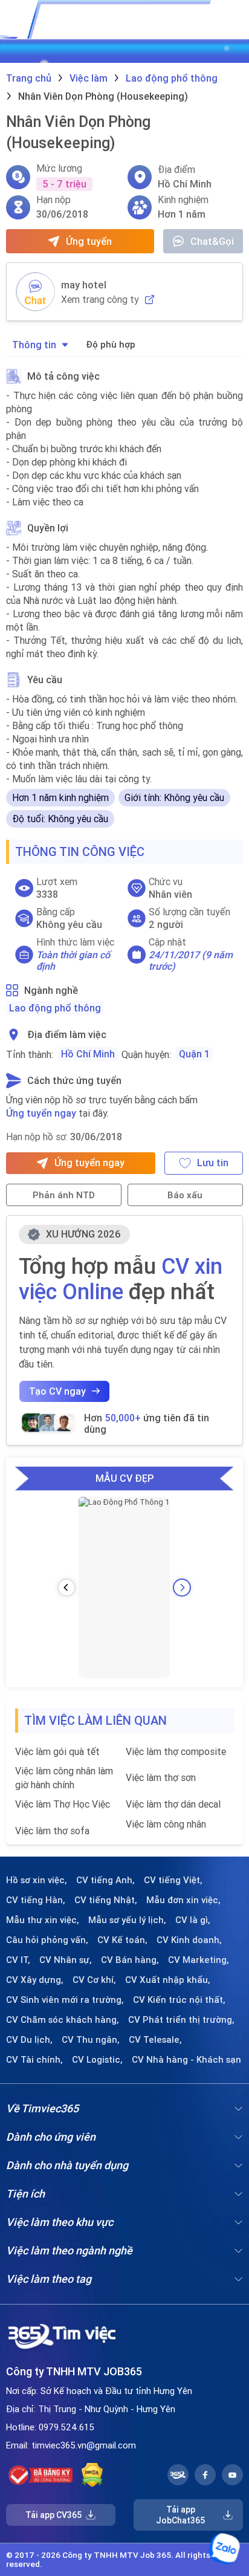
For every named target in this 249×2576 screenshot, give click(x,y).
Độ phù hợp (111, 344)
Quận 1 (194, 1054)
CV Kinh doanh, (189, 1940)
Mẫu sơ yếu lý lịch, (127, 1920)
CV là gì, (193, 1920)
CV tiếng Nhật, (106, 1900)
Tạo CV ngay (57, 1391)
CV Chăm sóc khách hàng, (63, 2020)
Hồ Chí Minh (88, 1054)
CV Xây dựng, (35, 1980)
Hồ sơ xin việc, (37, 1880)
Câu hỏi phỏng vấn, (47, 1940)
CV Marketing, (199, 1960)
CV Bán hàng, (130, 1960)
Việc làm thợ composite (176, 1751)
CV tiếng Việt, (173, 1880)
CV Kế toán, (122, 1940)
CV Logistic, (97, 2060)
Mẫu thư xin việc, (43, 1920)
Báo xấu (185, 1195)
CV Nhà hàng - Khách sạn (186, 2060)
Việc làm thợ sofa (52, 1831)
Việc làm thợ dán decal (173, 1804)
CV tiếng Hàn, (36, 1900)
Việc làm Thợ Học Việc (63, 1804)
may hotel (84, 285)
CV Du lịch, (29, 2040)
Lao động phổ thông (55, 1008)
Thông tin (34, 345)
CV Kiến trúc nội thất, (179, 2000)
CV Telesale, (155, 2040)
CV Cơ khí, (94, 1980)
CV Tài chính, (34, 2060)
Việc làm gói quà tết (57, 1751)
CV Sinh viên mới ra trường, (65, 2000)
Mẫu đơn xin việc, (183, 1900)
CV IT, (18, 1960)
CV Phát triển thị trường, (181, 2020)
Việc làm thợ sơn (161, 1777)
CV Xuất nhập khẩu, (168, 1980)
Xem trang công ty (100, 300)
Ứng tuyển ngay (41, 1113)
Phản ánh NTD (64, 1195)
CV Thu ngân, (91, 2040)
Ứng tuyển (89, 241)
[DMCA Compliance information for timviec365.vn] (92, 2475)
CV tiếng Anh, (105, 1880)
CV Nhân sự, (66, 1960)
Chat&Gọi (212, 241)
